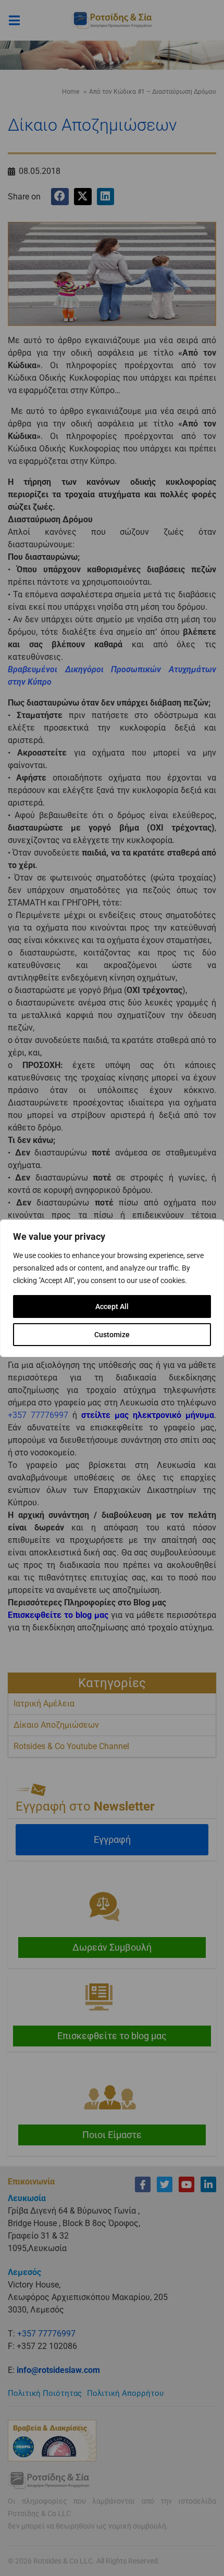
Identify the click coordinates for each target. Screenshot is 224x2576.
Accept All (112, 1306)
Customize (112, 1335)
